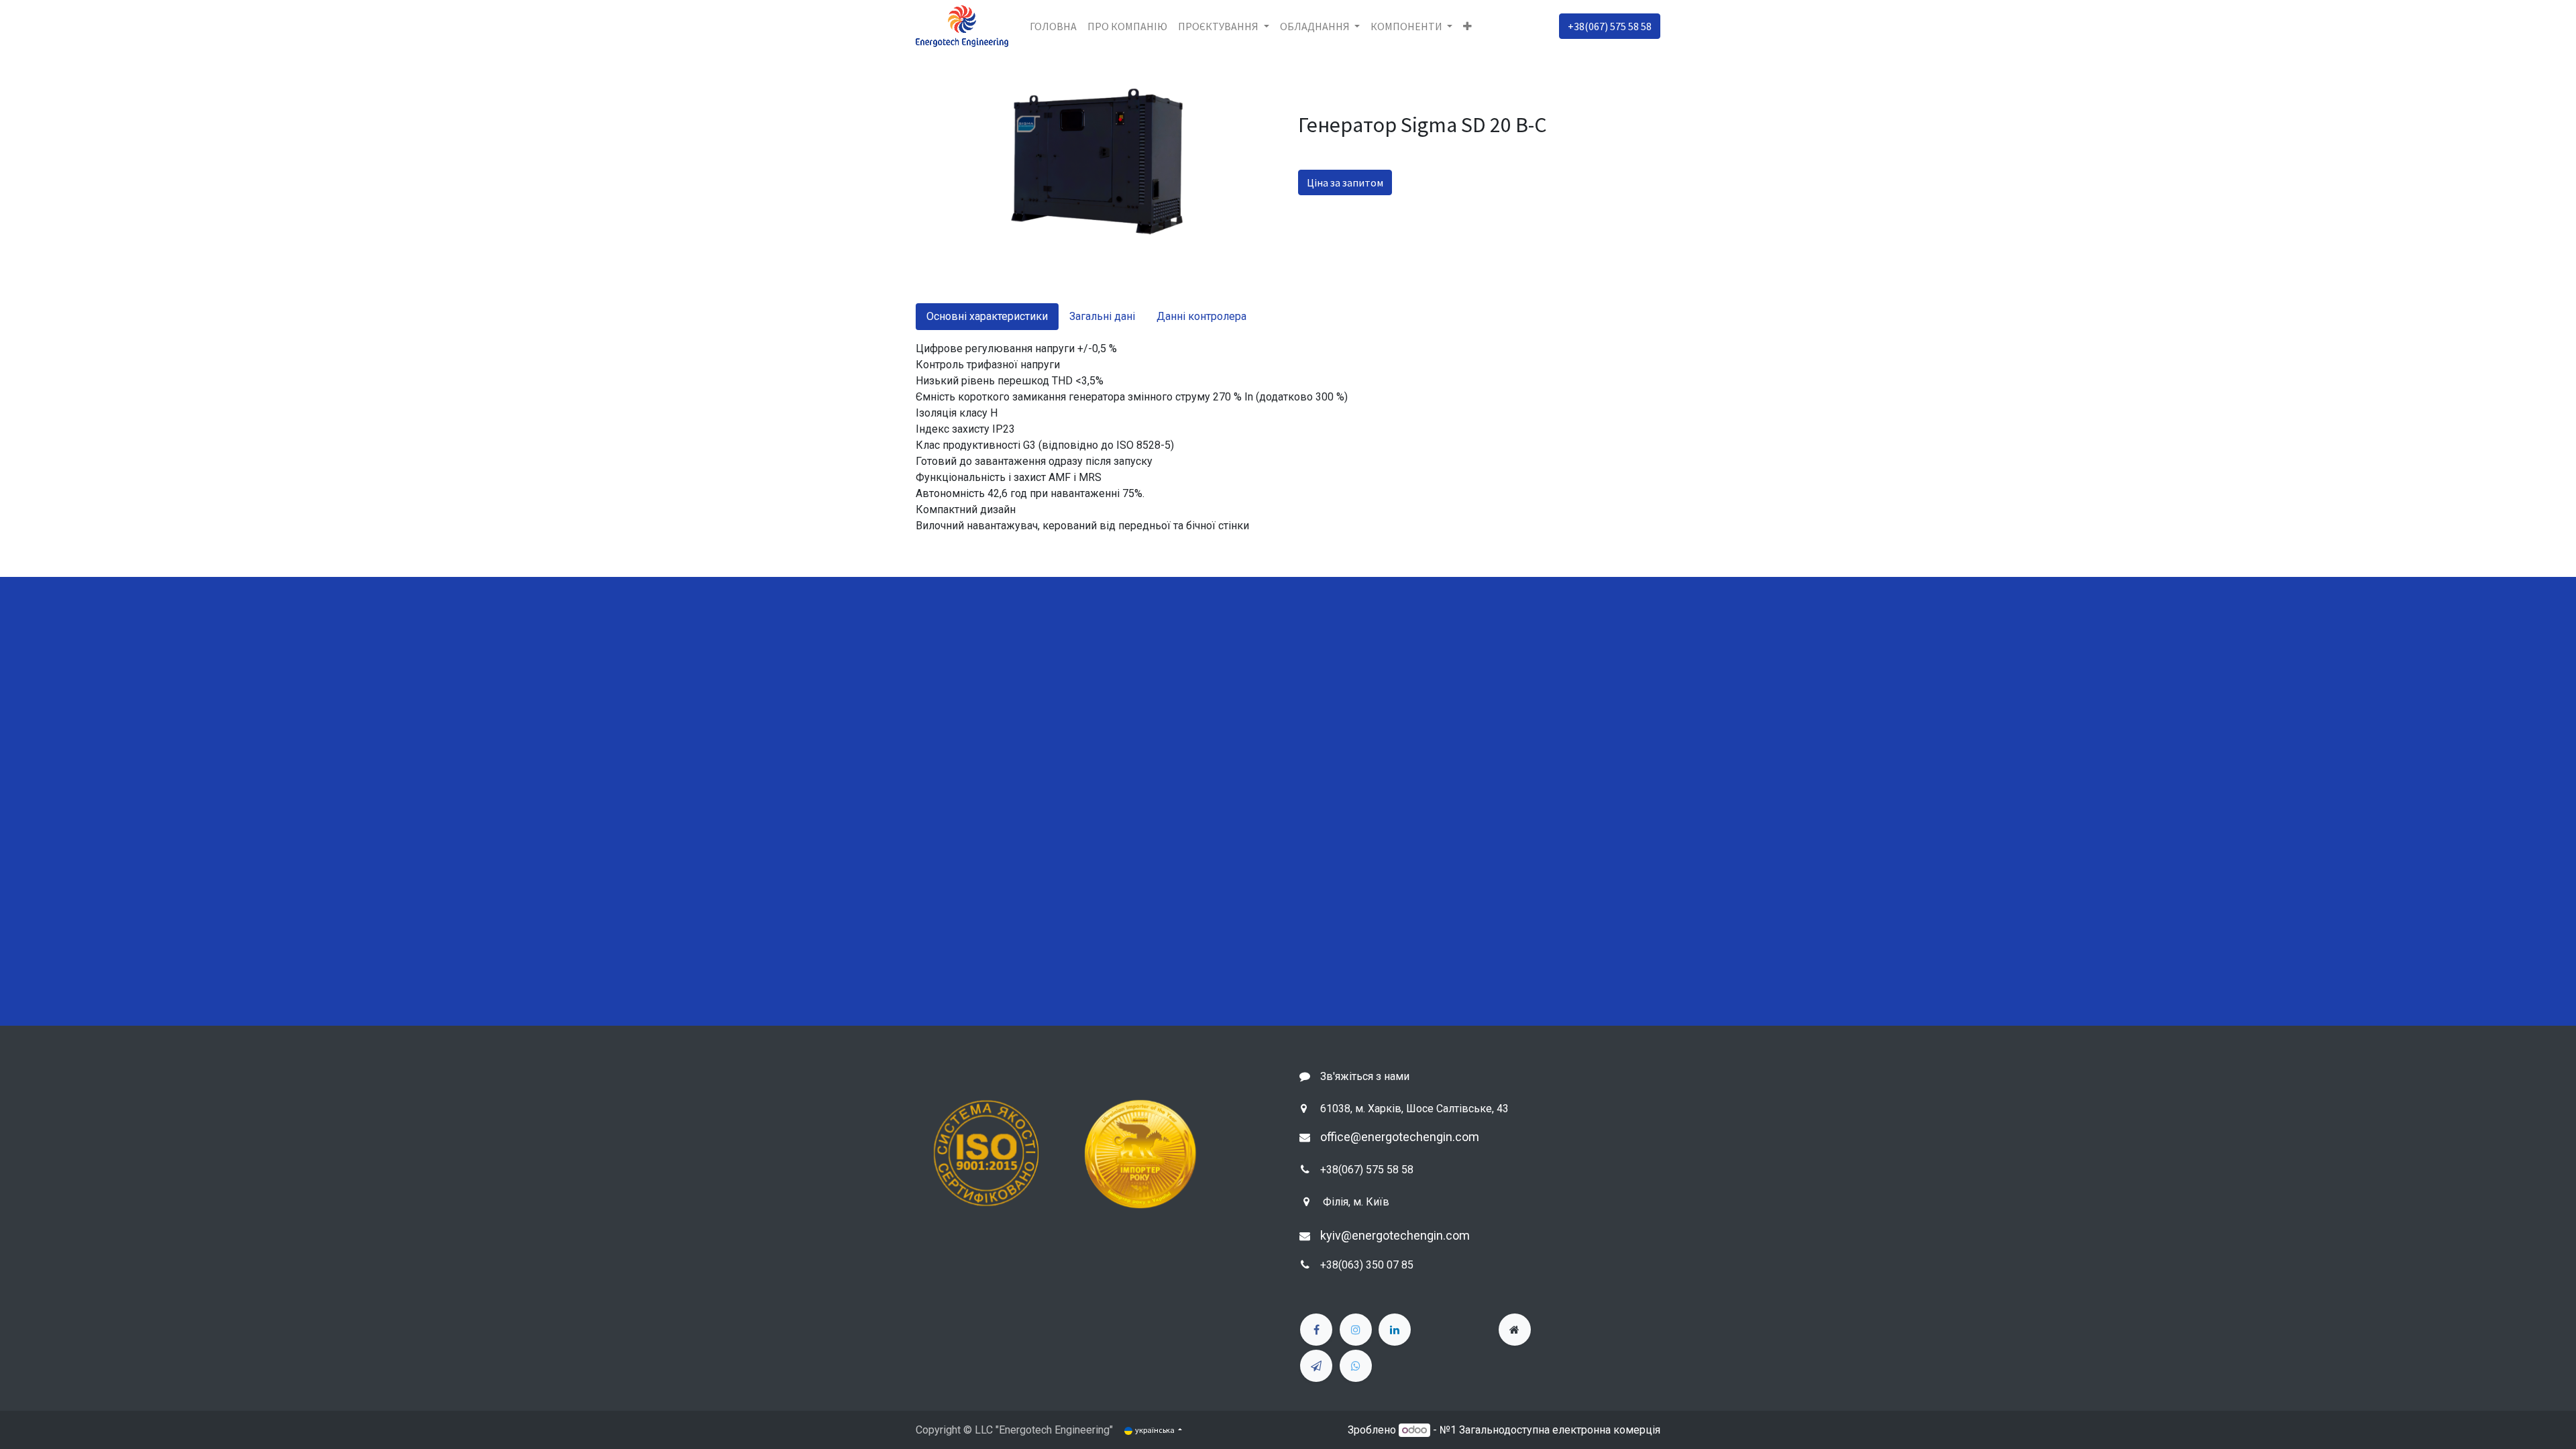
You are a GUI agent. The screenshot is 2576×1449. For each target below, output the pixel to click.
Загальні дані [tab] (1102, 316)
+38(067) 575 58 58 (1610, 26)
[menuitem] (1053, 26)
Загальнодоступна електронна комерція (1560, 1430)
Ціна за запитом (1345, 182)
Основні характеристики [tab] (987, 316)
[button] (1467, 26)
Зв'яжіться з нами (1365, 1076)
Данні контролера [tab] (1201, 316)
